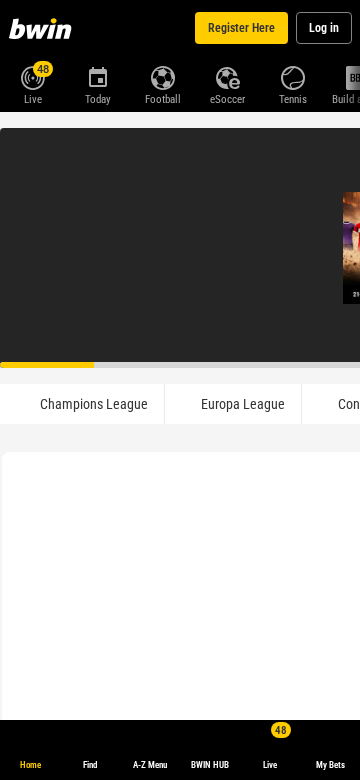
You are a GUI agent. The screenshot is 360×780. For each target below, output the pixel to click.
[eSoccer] (227, 76)
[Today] (97, 76)
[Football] (162, 76)
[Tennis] (292, 76)
